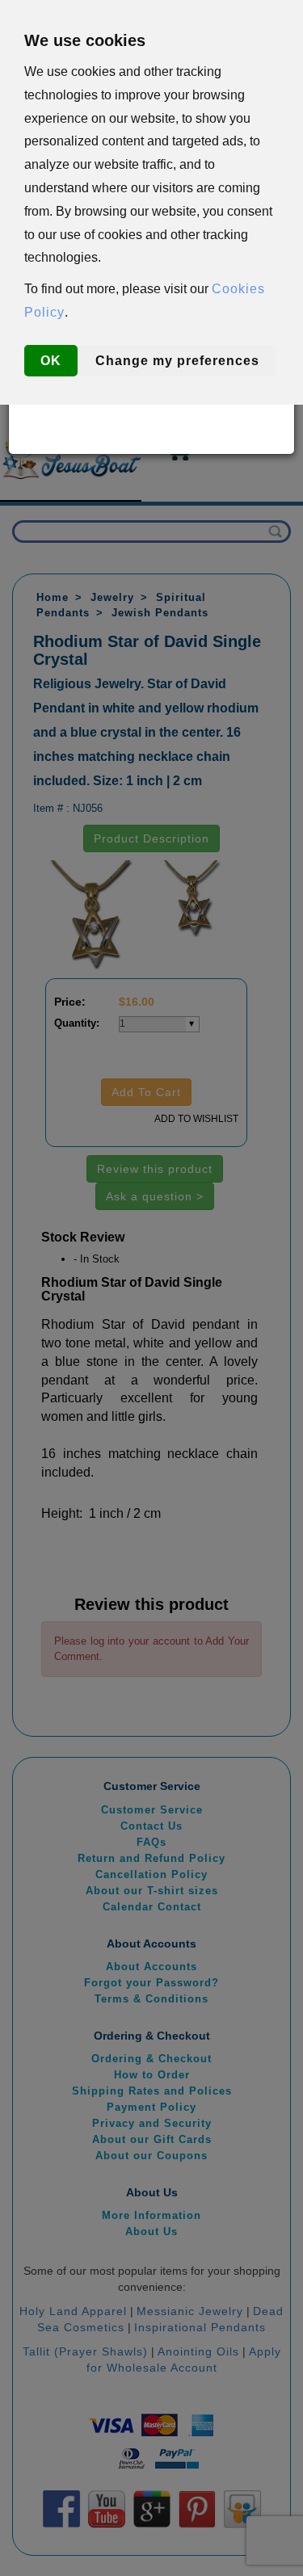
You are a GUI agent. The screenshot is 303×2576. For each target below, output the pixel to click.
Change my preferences (177, 361)
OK (51, 361)
